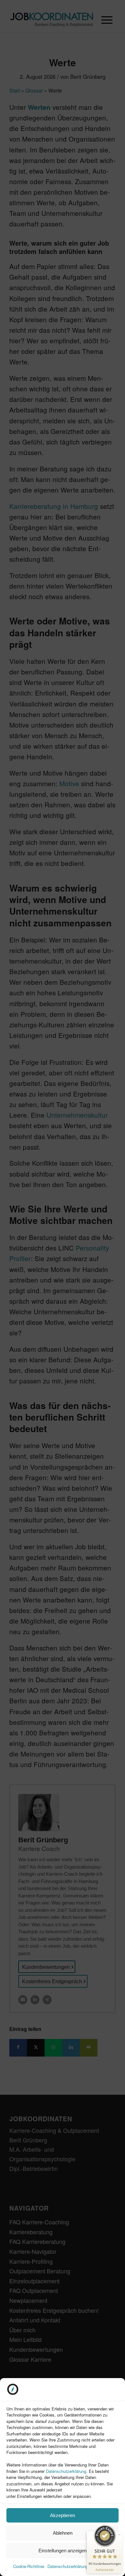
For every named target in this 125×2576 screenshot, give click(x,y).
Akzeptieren (63, 2515)
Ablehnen (63, 2533)
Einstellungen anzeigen (63, 2551)
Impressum (101, 2566)
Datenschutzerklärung (66, 2471)
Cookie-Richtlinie (29, 2566)
